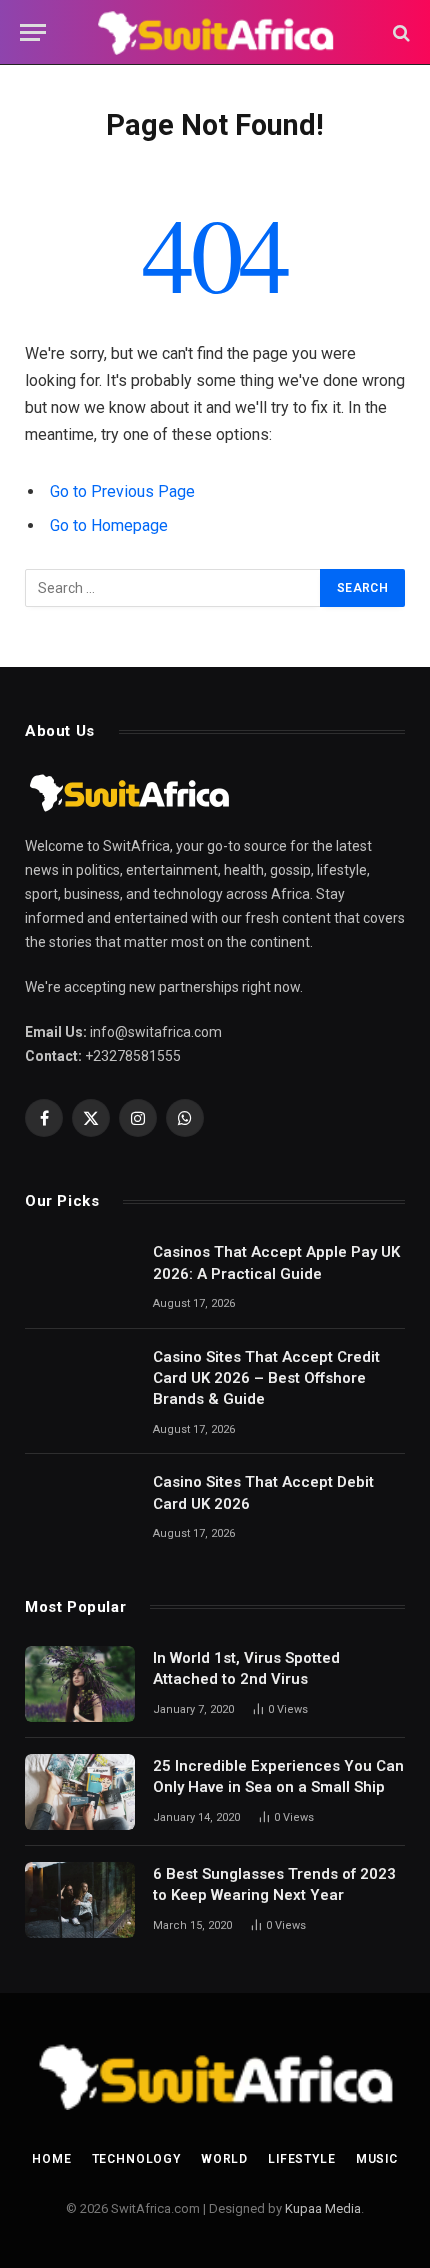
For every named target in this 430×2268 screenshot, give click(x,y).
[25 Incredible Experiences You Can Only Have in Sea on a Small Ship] (80, 1792)
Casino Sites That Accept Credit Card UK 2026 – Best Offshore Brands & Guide (266, 1378)
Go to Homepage (109, 525)
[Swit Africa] (214, 32)
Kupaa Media (323, 2208)
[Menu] (33, 32)
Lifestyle (302, 2159)
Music (377, 2159)
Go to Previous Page (122, 491)
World (224, 2159)
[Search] (399, 32)
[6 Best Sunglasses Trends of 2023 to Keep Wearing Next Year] (80, 1900)
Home (51, 2159)
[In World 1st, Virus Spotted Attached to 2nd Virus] (80, 1684)
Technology (136, 2159)
